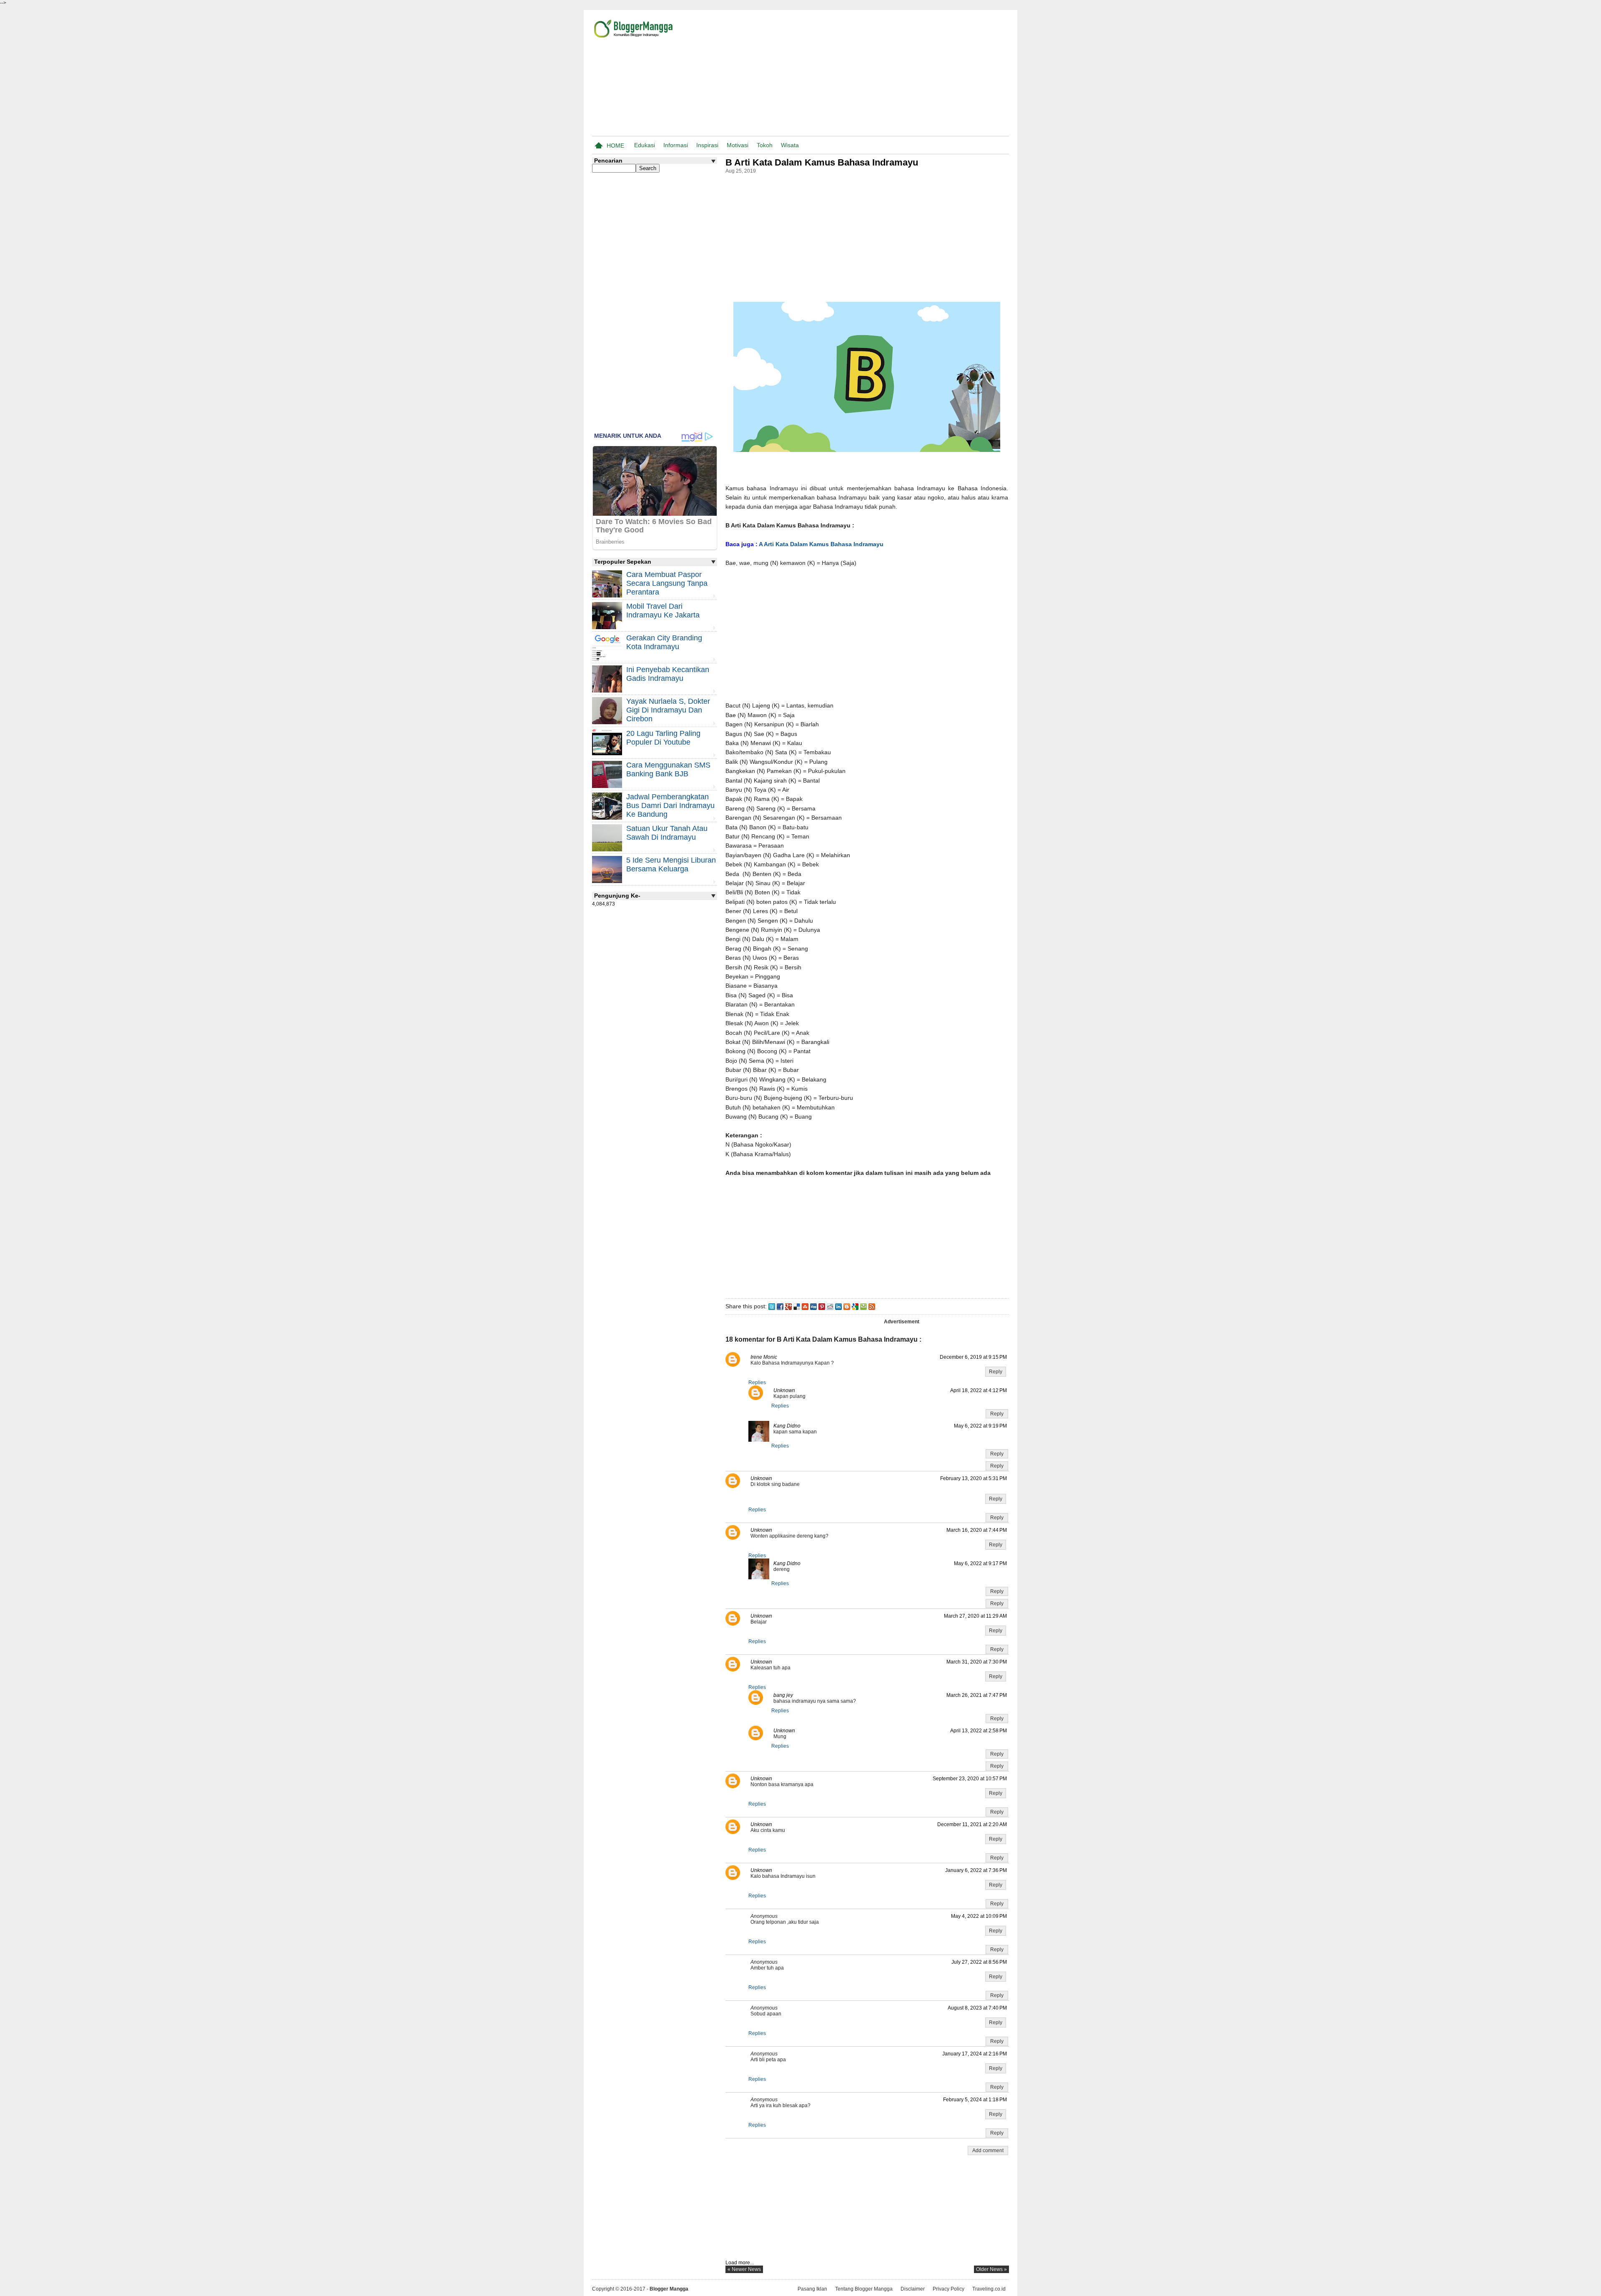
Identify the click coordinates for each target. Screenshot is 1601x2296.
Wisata (790, 145)
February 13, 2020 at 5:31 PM (974, 1478)
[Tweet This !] (772, 1306)
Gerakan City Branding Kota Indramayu (664, 642)
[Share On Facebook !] (780, 1306)
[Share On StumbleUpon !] (805, 1306)
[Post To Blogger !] (847, 1306)
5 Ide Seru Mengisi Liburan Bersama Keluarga (671, 864)
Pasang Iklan (812, 2289)
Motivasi (738, 145)
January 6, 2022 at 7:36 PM (976, 1870)
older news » (991, 2269)
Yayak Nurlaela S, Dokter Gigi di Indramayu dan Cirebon (668, 710)
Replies (757, 1383)
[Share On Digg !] (813, 1306)
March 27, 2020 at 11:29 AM (975, 1616)
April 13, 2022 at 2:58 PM (979, 1731)
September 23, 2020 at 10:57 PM (970, 1779)
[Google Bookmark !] (855, 1306)
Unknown (784, 1390)
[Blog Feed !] (872, 1306)
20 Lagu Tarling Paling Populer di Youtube (663, 738)
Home (615, 146)
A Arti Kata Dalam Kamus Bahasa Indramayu (821, 544)
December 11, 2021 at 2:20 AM (972, 1824)
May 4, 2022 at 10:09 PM (979, 1916)
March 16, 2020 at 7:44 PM (977, 1530)
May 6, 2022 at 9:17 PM (980, 1563)
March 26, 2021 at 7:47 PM (977, 1695)
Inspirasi (707, 145)
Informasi (676, 145)
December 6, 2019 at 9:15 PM (973, 1357)
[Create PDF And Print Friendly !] (863, 1306)
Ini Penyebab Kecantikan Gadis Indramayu (668, 674)
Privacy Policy (949, 2289)
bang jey (783, 1695)
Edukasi (645, 145)
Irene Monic (764, 1357)
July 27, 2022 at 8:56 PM (979, 1962)
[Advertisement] (911, 75)
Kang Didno (787, 1426)
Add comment (988, 2150)
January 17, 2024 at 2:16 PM (975, 2054)
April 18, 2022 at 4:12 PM (979, 1390)
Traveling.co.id (989, 2289)
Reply (996, 1372)
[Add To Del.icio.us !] (797, 1306)
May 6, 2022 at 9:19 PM (980, 1426)
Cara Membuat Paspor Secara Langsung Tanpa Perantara (667, 583)
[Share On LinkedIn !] (838, 1306)
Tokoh (765, 145)
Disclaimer (913, 2289)
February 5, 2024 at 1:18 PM (975, 2100)
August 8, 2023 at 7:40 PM (977, 2008)
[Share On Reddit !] (830, 1306)
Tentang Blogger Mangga (864, 2289)
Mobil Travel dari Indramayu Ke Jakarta (663, 611)
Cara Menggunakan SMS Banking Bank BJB (668, 769)
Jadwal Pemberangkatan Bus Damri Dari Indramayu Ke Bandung (670, 805)
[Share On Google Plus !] (788, 1306)
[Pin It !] (822, 1306)
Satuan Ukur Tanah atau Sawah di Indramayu (667, 833)
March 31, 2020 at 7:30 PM (977, 1662)
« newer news (744, 2269)
